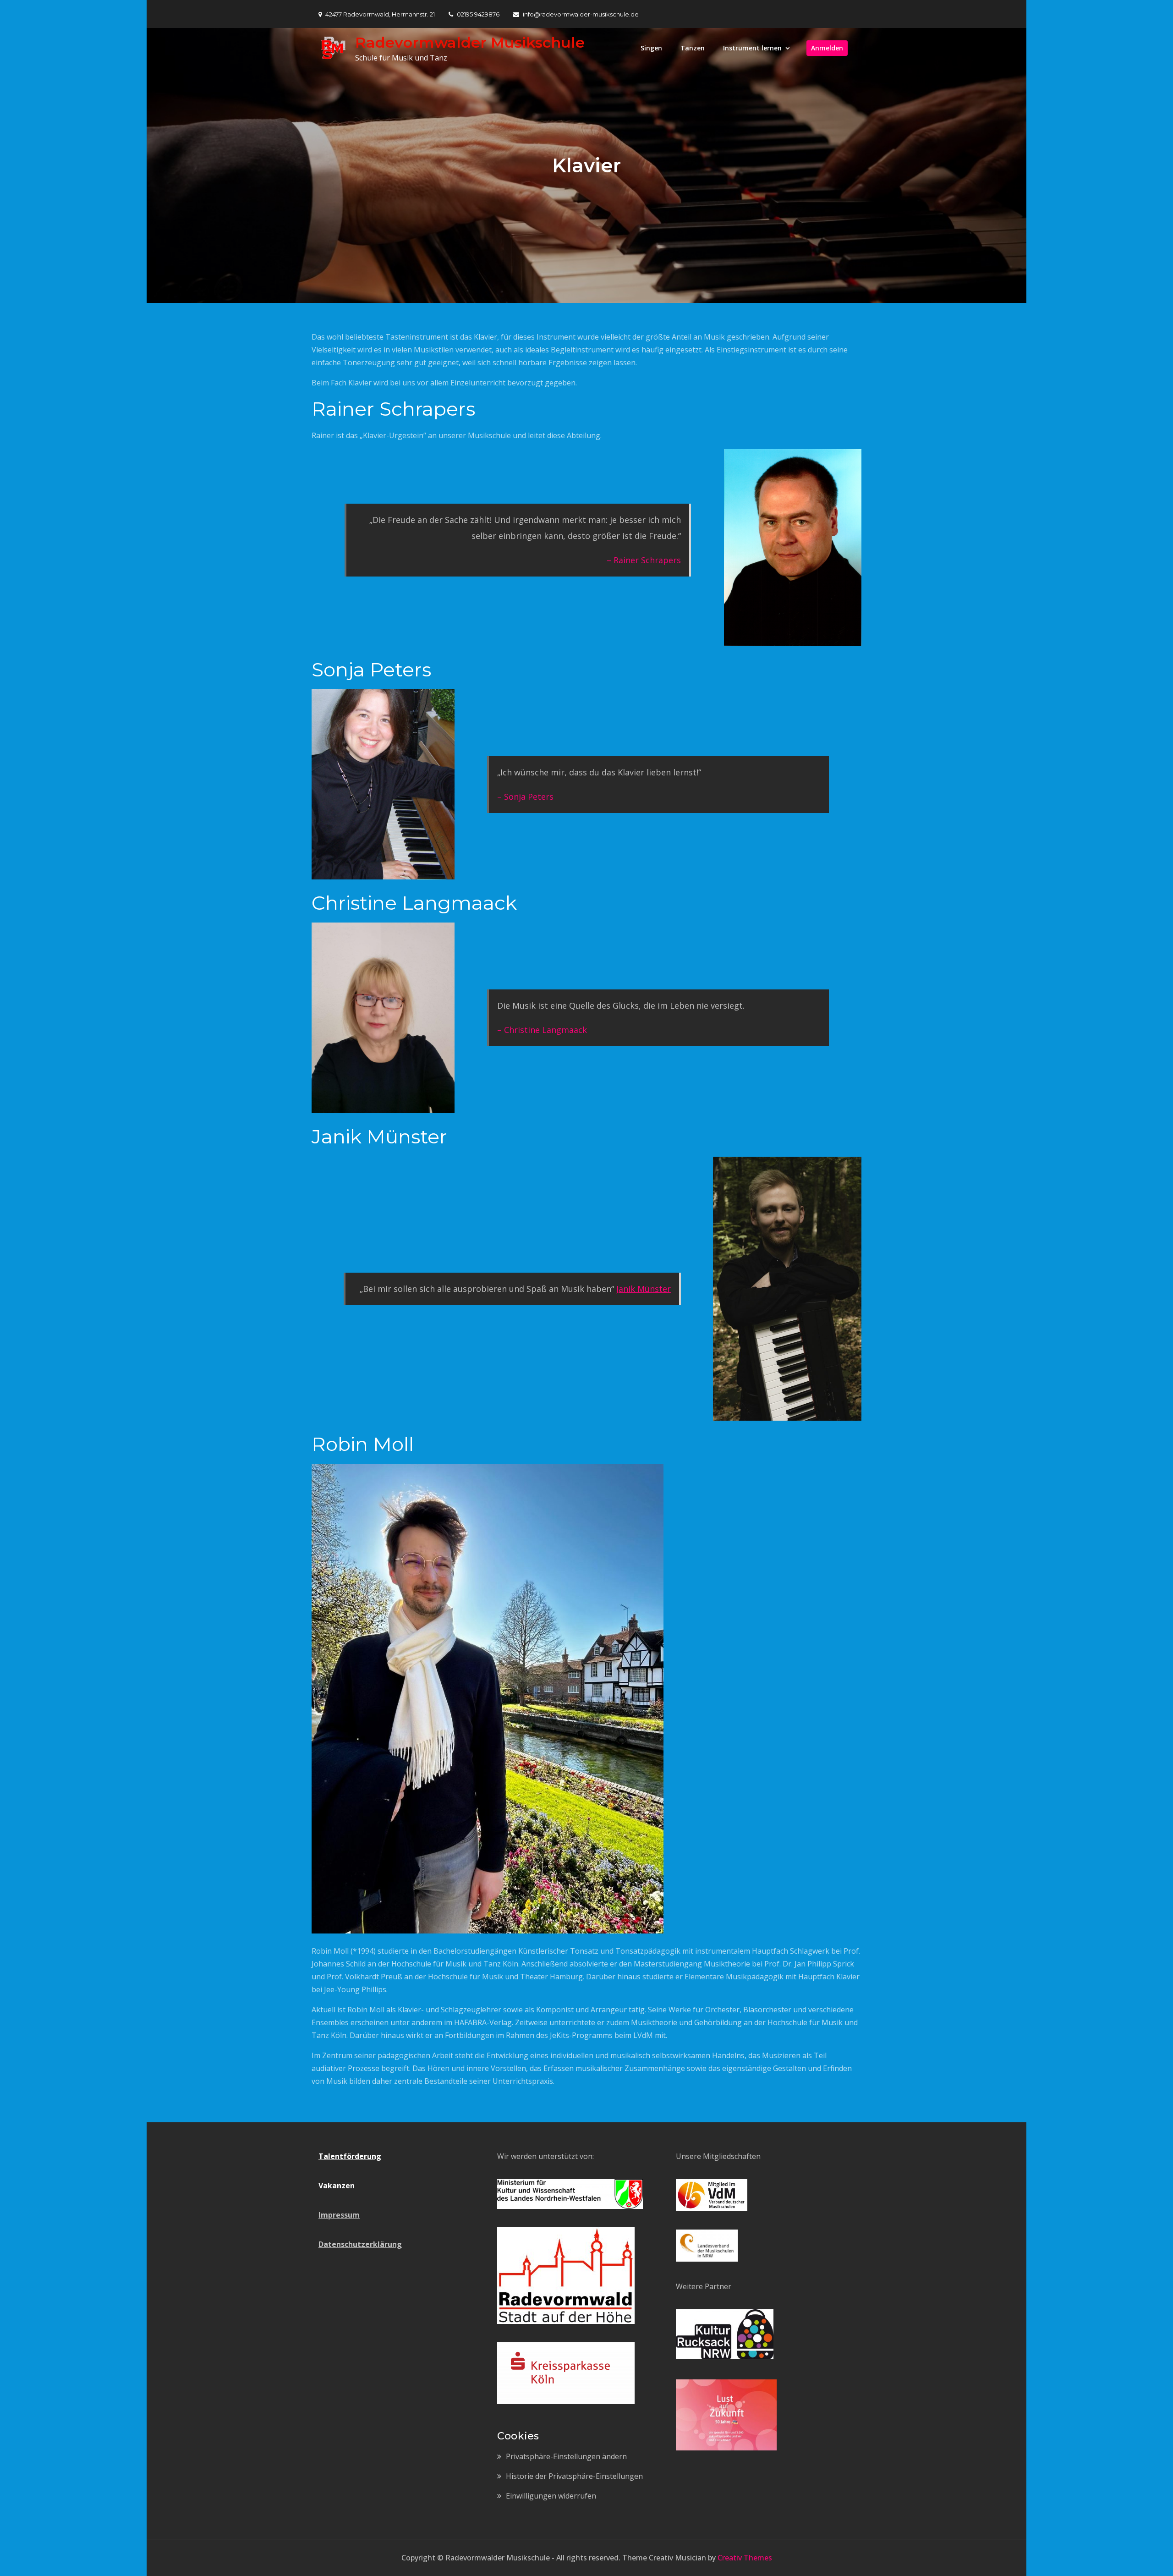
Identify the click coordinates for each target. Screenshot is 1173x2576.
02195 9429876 (478, 14)
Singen (651, 48)
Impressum (339, 2215)
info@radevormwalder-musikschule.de (581, 14)
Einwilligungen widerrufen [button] (551, 2496)
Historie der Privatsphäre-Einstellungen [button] (574, 2476)
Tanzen (693, 48)
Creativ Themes (745, 2558)
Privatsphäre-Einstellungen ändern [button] (566, 2456)
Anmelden (827, 48)
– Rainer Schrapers (644, 560)
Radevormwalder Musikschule (470, 42)
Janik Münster (644, 1289)
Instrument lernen (752, 48)
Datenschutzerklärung (360, 2244)
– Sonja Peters (525, 796)
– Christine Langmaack (542, 1030)
